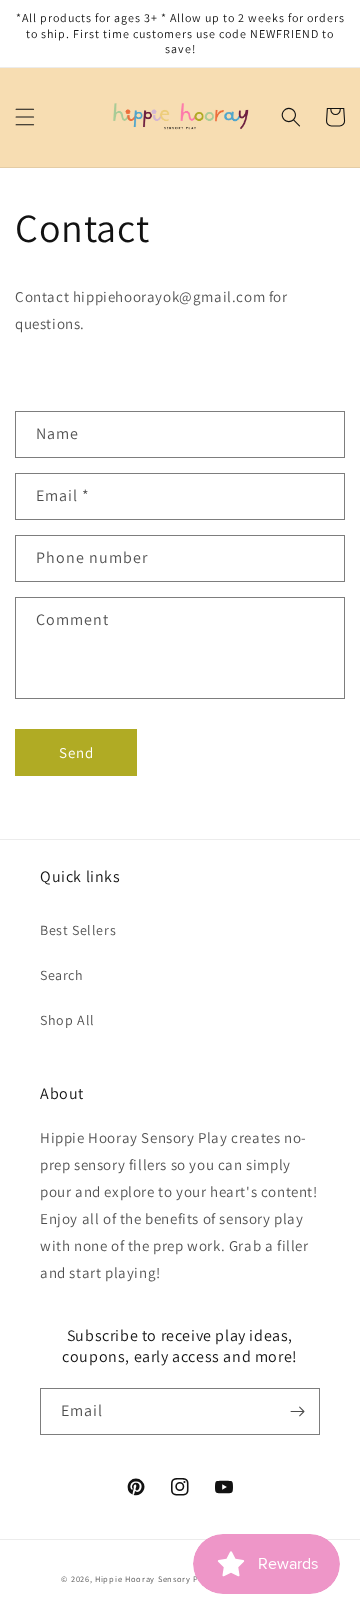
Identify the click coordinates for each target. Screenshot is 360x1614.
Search (62, 975)
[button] (25, 117)
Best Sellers (78, 930)
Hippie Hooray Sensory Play (153, 1578)
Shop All (67, 1020)
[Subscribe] (297, 1411)
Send (76, 752)
